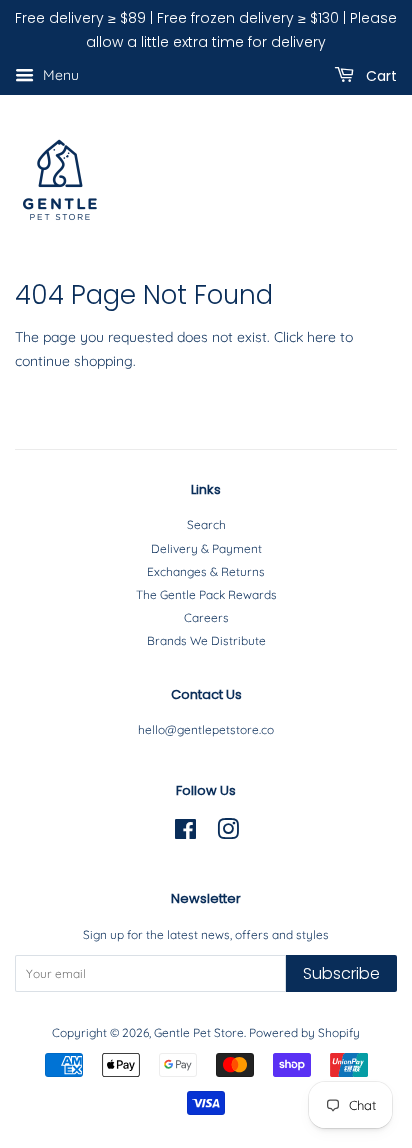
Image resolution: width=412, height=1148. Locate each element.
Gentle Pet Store (199, 1032)
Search (206, 524)
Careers (206, 617)
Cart (379, 75)
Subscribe (341, 973)
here (321, 337)
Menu (59, 75)
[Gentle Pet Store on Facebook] (185, 833)
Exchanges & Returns (206, 571)
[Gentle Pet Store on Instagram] (228, 833)
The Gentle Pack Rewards (206, 594)
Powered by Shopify (304, 1032)
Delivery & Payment (206, 548)
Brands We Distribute (206, 640)
